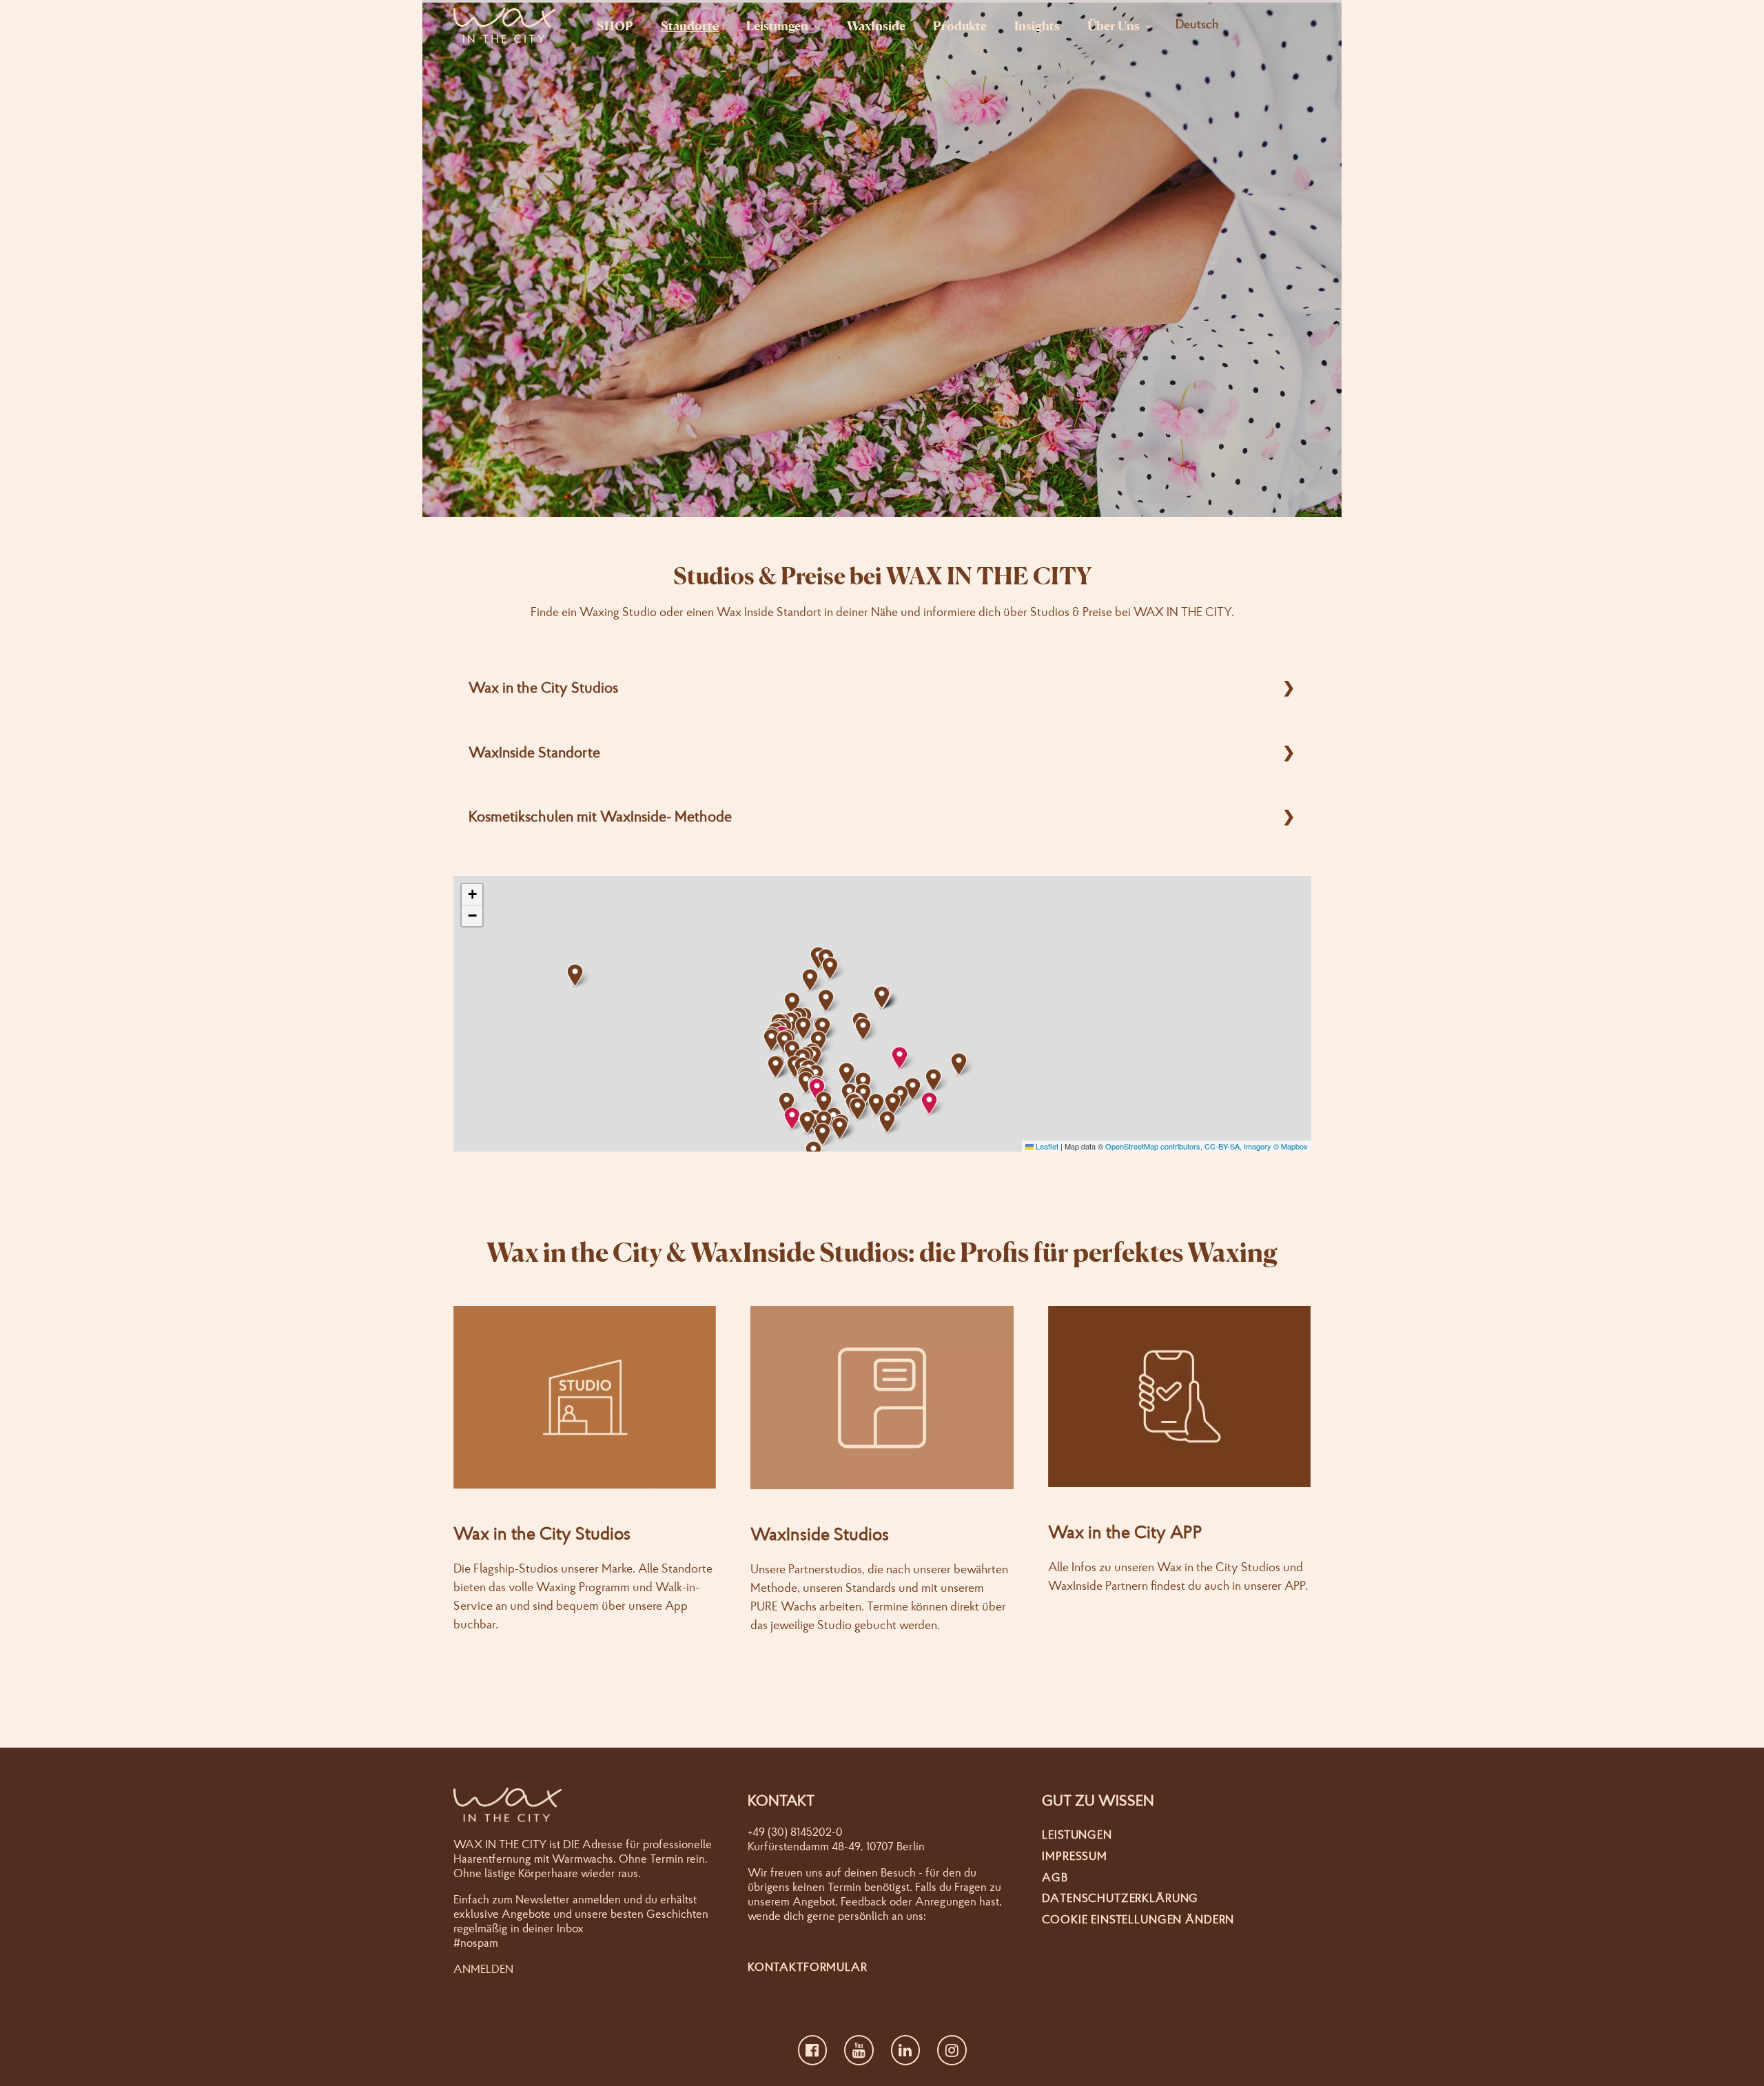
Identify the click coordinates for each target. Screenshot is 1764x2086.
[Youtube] (859, 2050)
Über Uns (1114, 25)
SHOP (615, 25)
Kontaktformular (808, 1966)
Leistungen (777, 25)
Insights (1037, 25)
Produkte (960, 25)
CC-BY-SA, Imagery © (1243, 1146)
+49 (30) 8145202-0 (795, 1831)
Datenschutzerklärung (1120, 1898)
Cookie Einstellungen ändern (1138, 1919)
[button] (792, 1119)
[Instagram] (952, 2050)
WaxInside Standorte (534, 752)
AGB (1055, 1877)
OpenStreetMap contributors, (1155, 1146)
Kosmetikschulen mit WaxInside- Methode (600, 816)
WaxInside (876, 25)
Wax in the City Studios (543, 687)
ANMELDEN (483, 1969)
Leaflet (1046, 1146)
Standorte (690, 25)
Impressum (1075, 1855)
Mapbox (1294, 1146)
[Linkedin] (906, 2050)
